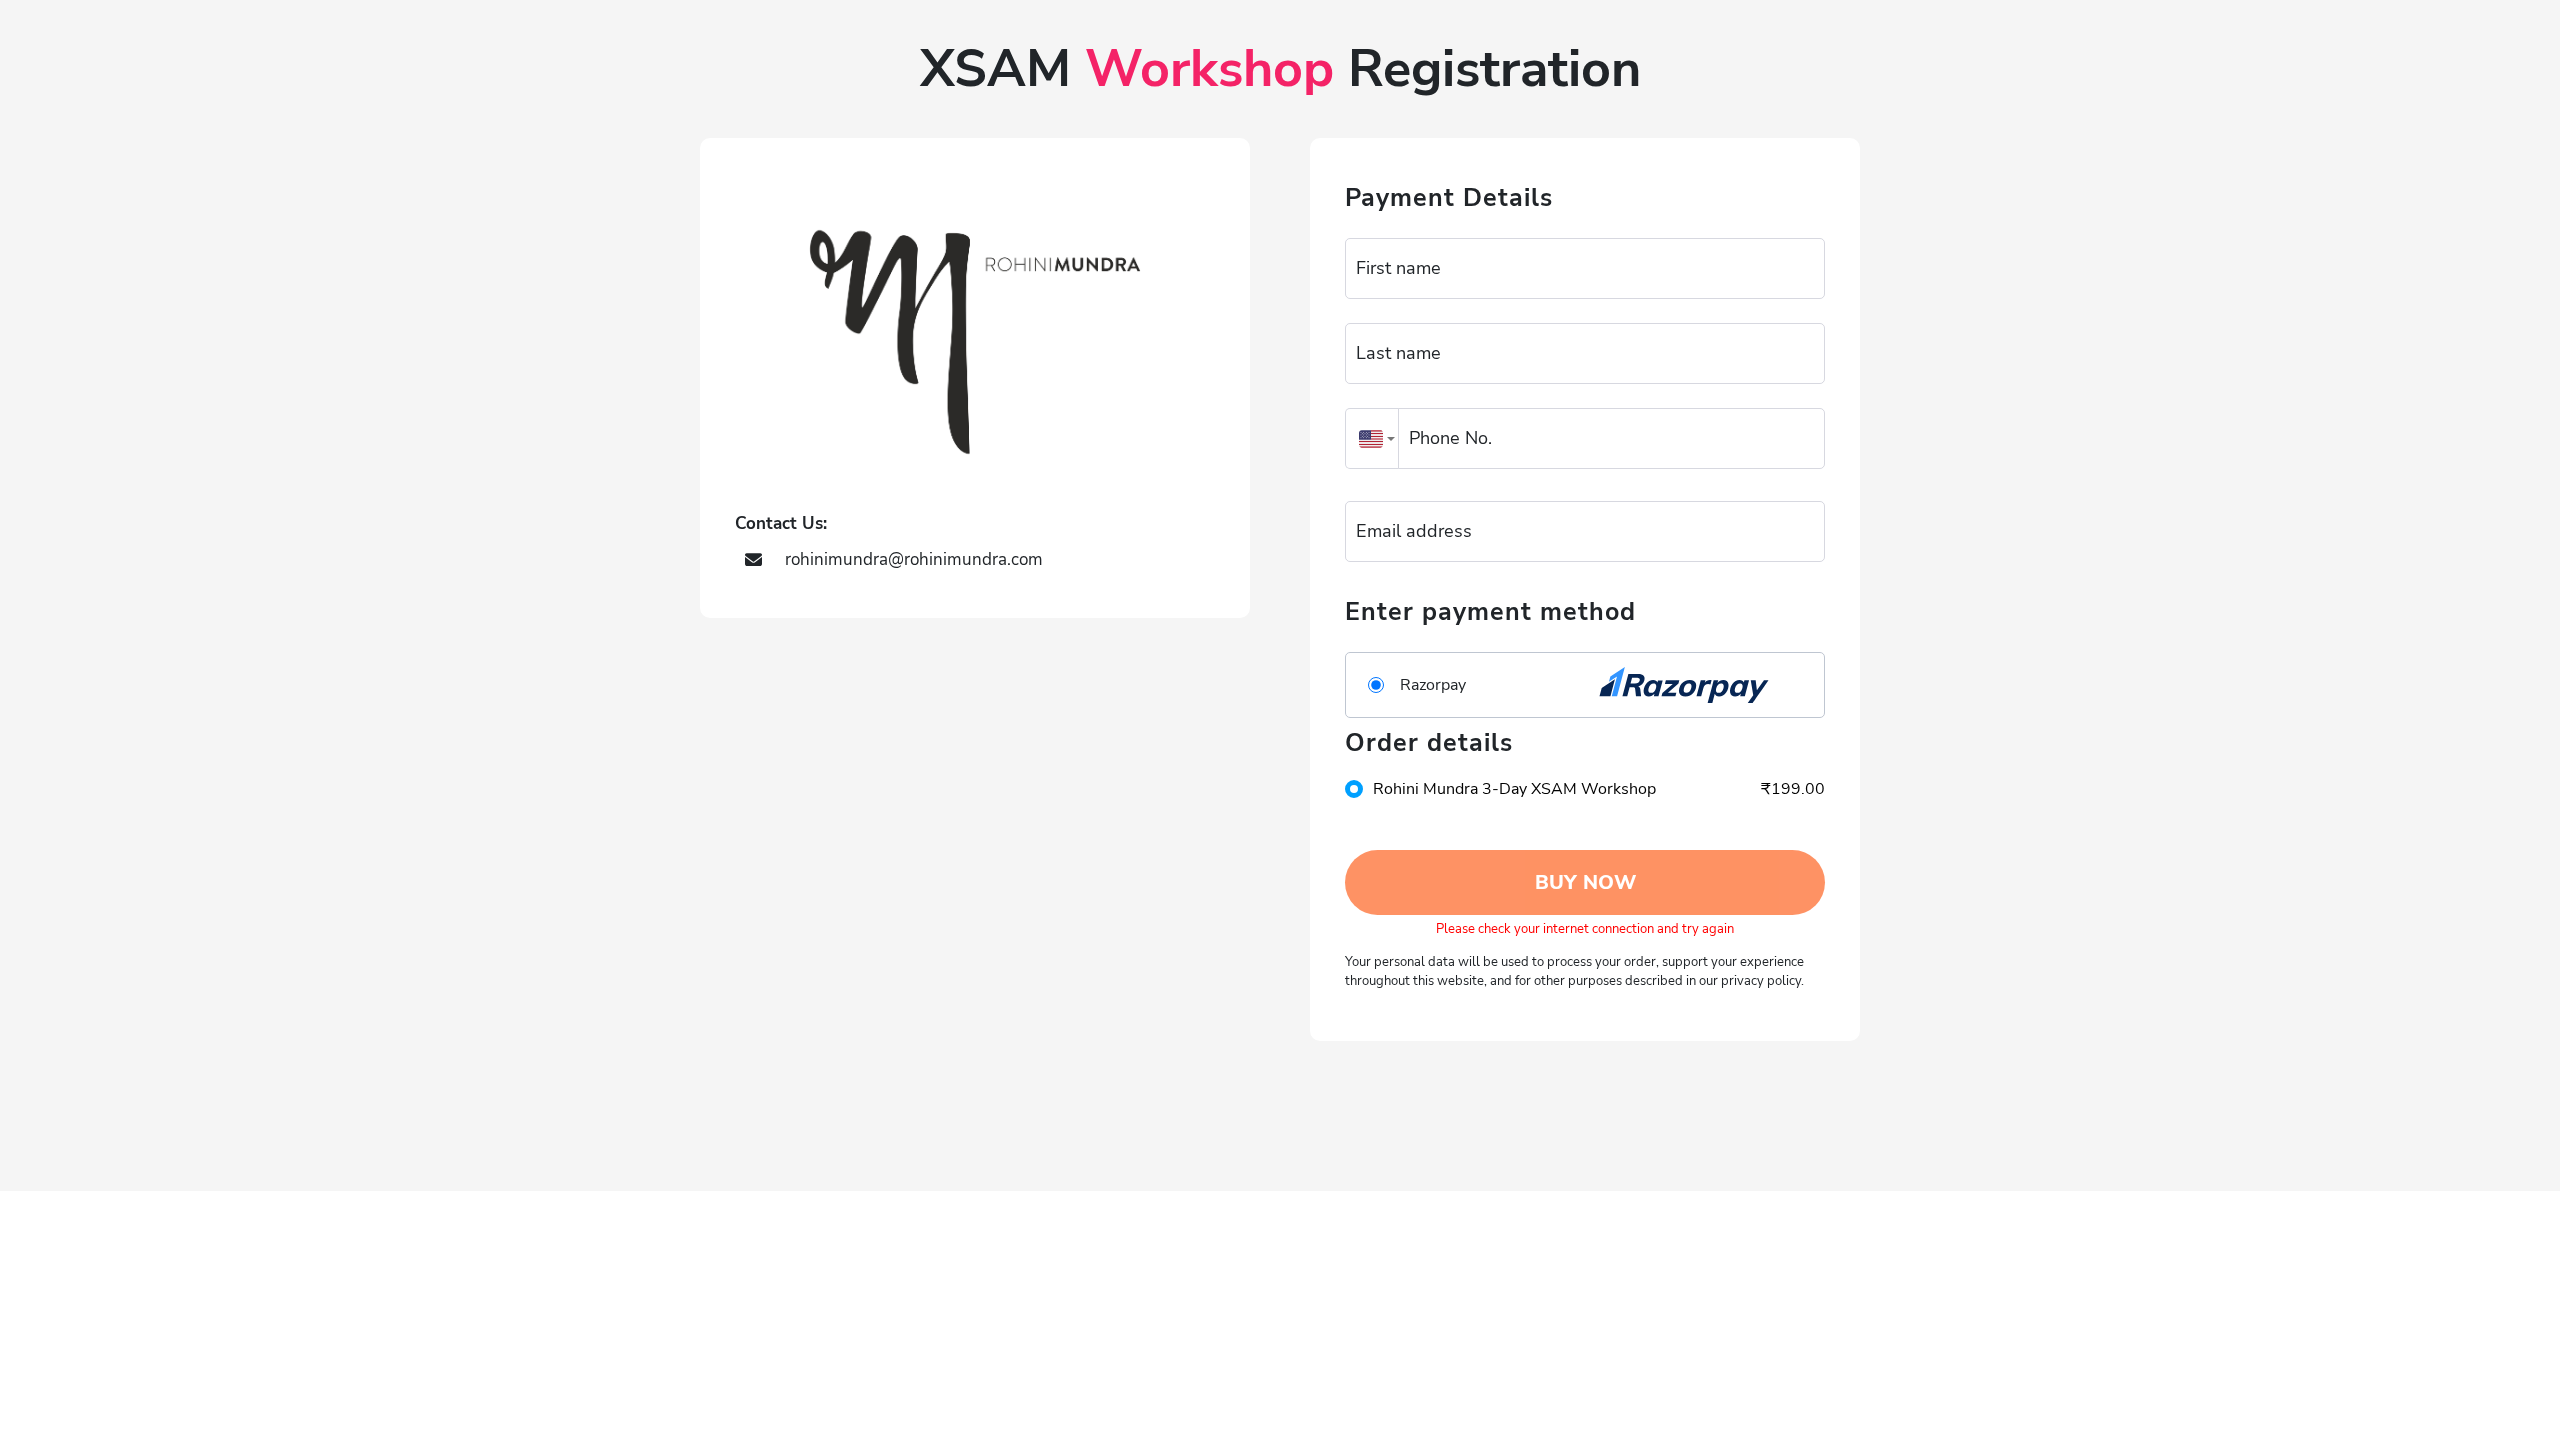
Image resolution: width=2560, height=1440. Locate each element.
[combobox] (1372, 438)
